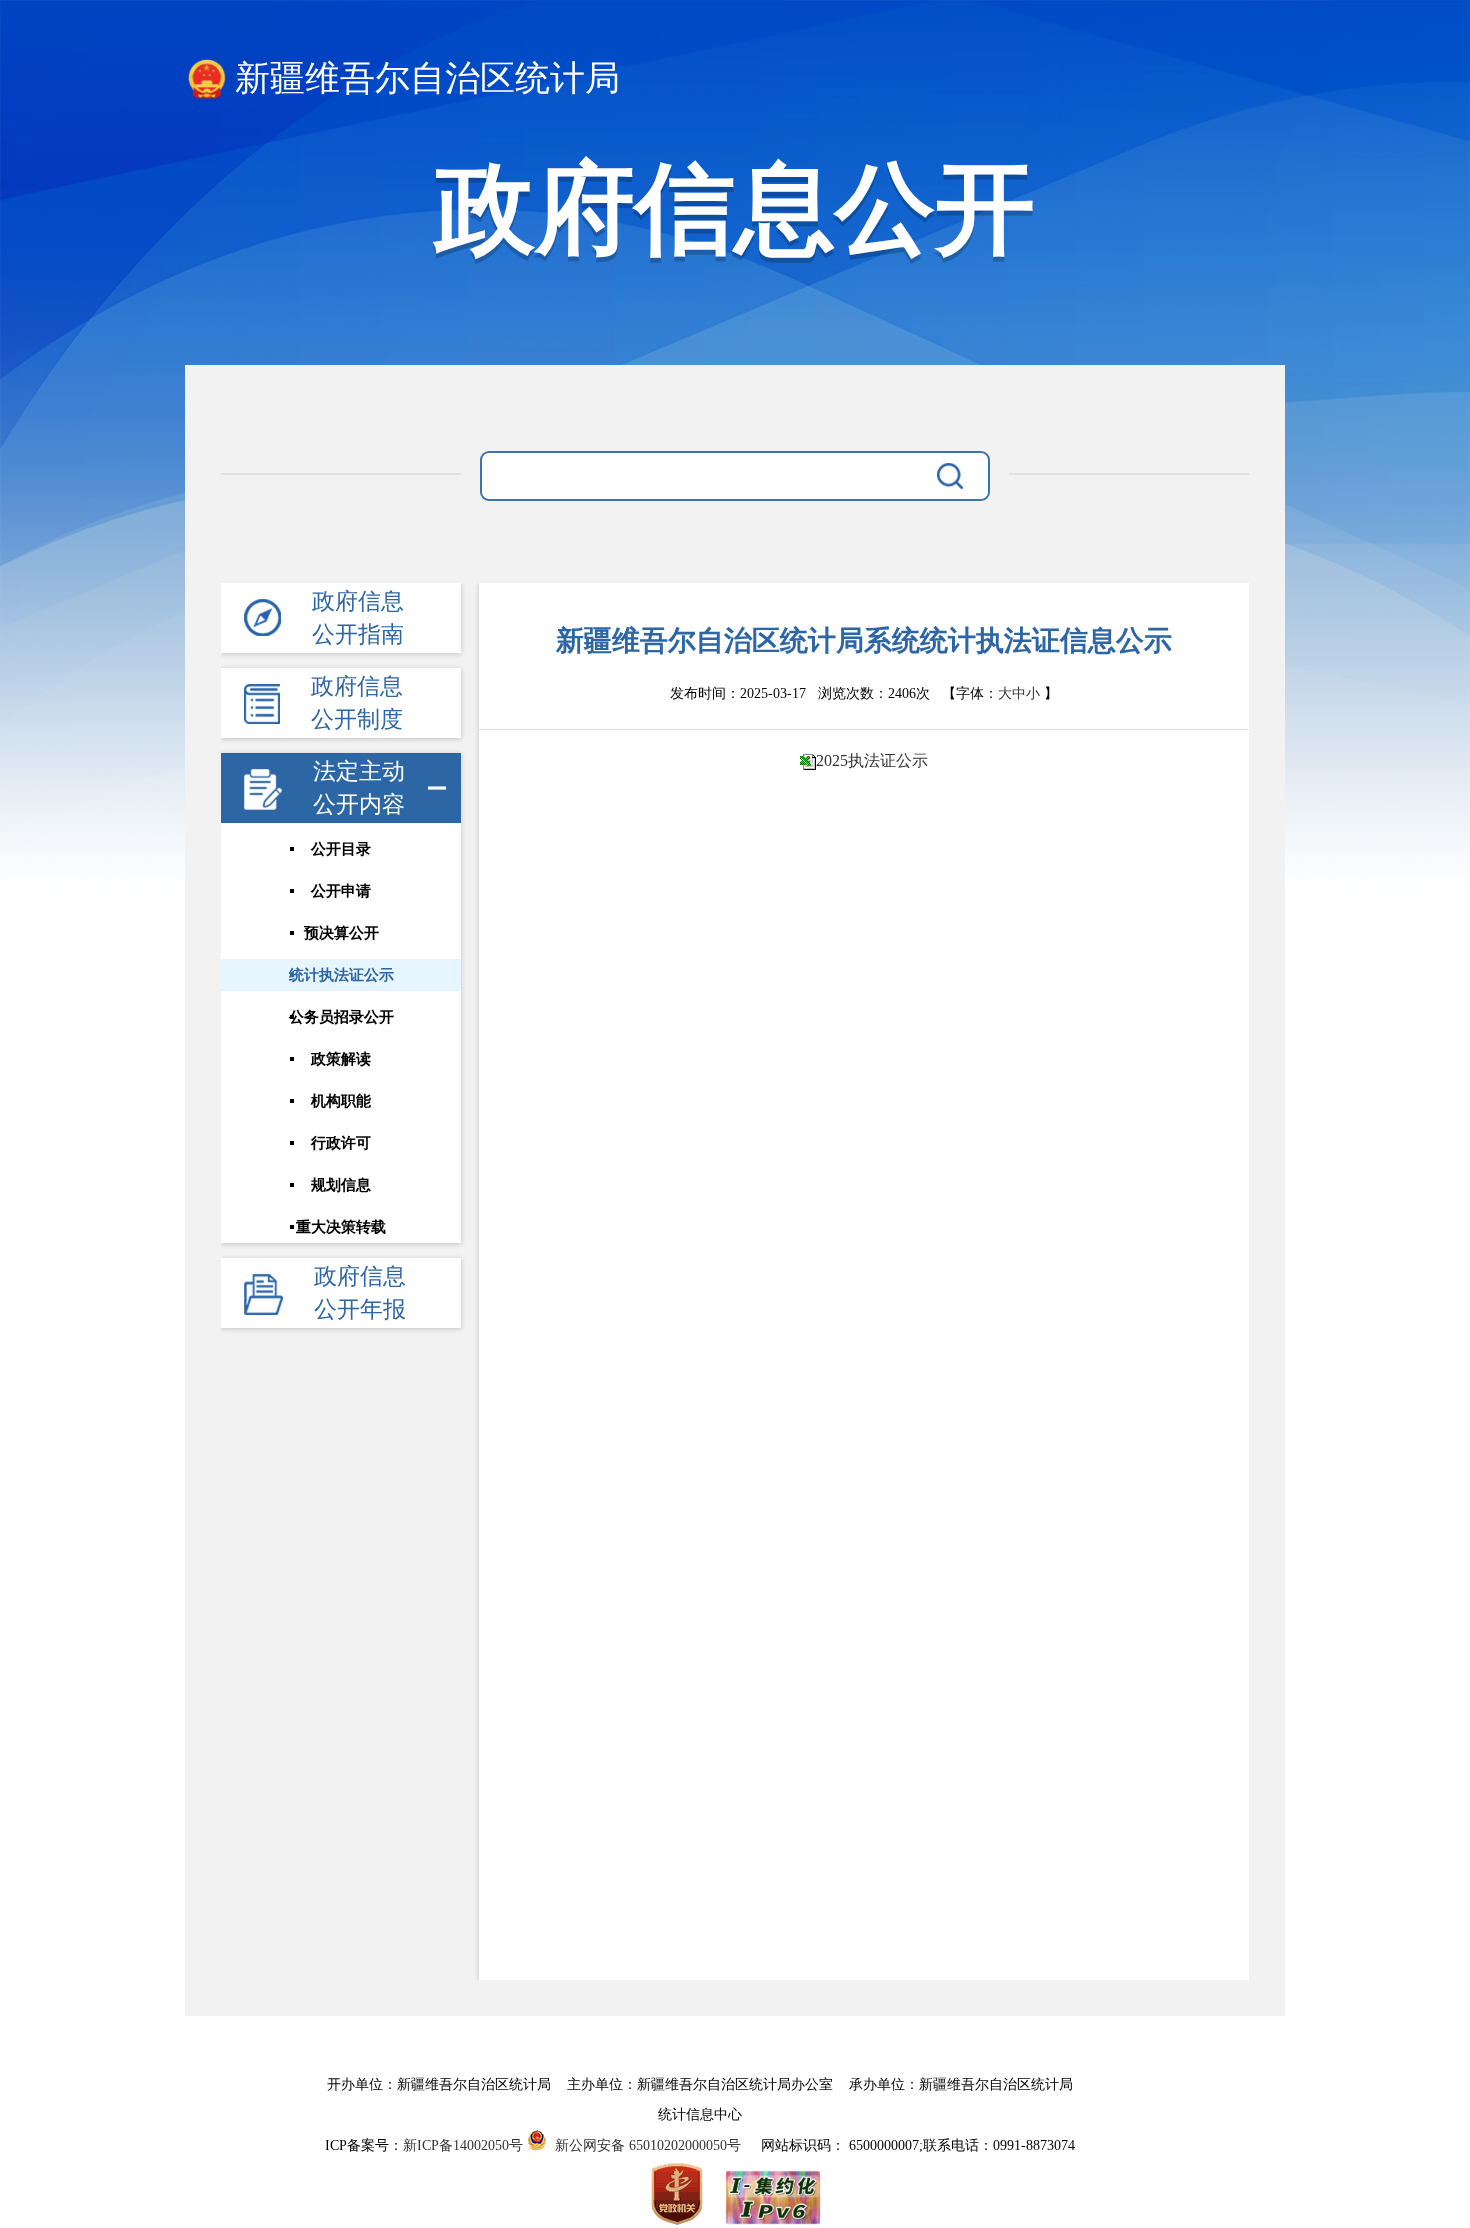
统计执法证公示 (341, 975)
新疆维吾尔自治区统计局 (427, 78)
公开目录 (341, 849)
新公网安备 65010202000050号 (644, 2145)
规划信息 (341, 1185)
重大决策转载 (341, 1227)
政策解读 (341, 1059)
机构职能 (341, 1101)
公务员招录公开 (341, 1017)
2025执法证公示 (872, 760)
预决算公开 (341, 933)
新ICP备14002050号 (463, 2145)
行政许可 (341, 1143)
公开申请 (341, 891)
